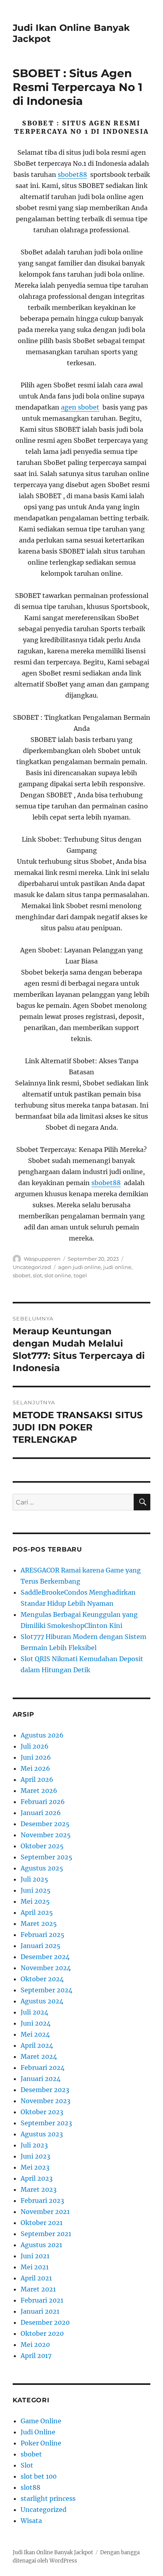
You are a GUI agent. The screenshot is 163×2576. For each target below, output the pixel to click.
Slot (27, 2465)
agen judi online (80, 1267)
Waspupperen (42, 1259)
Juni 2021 (35, 2256)
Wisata (31, 2521)
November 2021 (45, 2212)
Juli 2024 (34, 2012)
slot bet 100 (39, 2476)
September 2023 (46, 2123)
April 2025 (37, 1912)
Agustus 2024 (42, 2001)
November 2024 (46, 1968)
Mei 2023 (35, 2167)
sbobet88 (72, 175)
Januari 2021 (40, 2311)
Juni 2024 (36, 2023)
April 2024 (37, 2045)
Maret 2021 (38, 2289)
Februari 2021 (42, 2300)
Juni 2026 (36, 1757)
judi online (117, 1267)
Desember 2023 (45, 2090)
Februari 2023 (42, 2200)
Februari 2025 (43, 1935)
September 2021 (46, 2234)
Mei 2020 (35, 2345)
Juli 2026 (35, 1746)
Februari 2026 (43, 1802)
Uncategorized (32, 1267)
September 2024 (46, 1990)
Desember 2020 (45, 2322)
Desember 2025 (45, 1824)
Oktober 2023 (42, 2112)
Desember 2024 (45, 1957)
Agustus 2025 (42, 1868)
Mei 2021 (35, 2267)
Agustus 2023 (42, 2134)
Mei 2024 (35, 2034)
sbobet (22, 1275)
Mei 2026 (35, 1768)
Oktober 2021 (42, 2223)
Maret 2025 (39, 1923)
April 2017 (36, 2356)
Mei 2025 (35, 1901)
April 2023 (37, 2178)
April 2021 (36, 2278)
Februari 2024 (43, 2068)
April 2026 (37, 1779)
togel (80, 1275)
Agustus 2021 (41, 2245)
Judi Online (38, 2432)
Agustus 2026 (42, 1735)
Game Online (41, 2421)
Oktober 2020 (42, 2333)
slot (37, 1275)
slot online (58, 1275)
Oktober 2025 (42, 1846)
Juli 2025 (34, 1879)
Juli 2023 (34, 2145)
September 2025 (46, 1857)
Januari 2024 (41, 2079)
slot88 (30, 2487)
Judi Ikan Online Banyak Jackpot (53, 2552)
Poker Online (41, 2443)
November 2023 (45, 2101)
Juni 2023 (35, 2156)
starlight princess (48, 2498)
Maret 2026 (39, 1791)
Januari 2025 (41, 1946)
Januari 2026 (41, 1813)
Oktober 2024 (42, 1979)
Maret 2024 (39, 2056)
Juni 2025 (36, 1890)
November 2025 (46, 1835)
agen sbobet (80, 407)
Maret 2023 (39, 2189)
